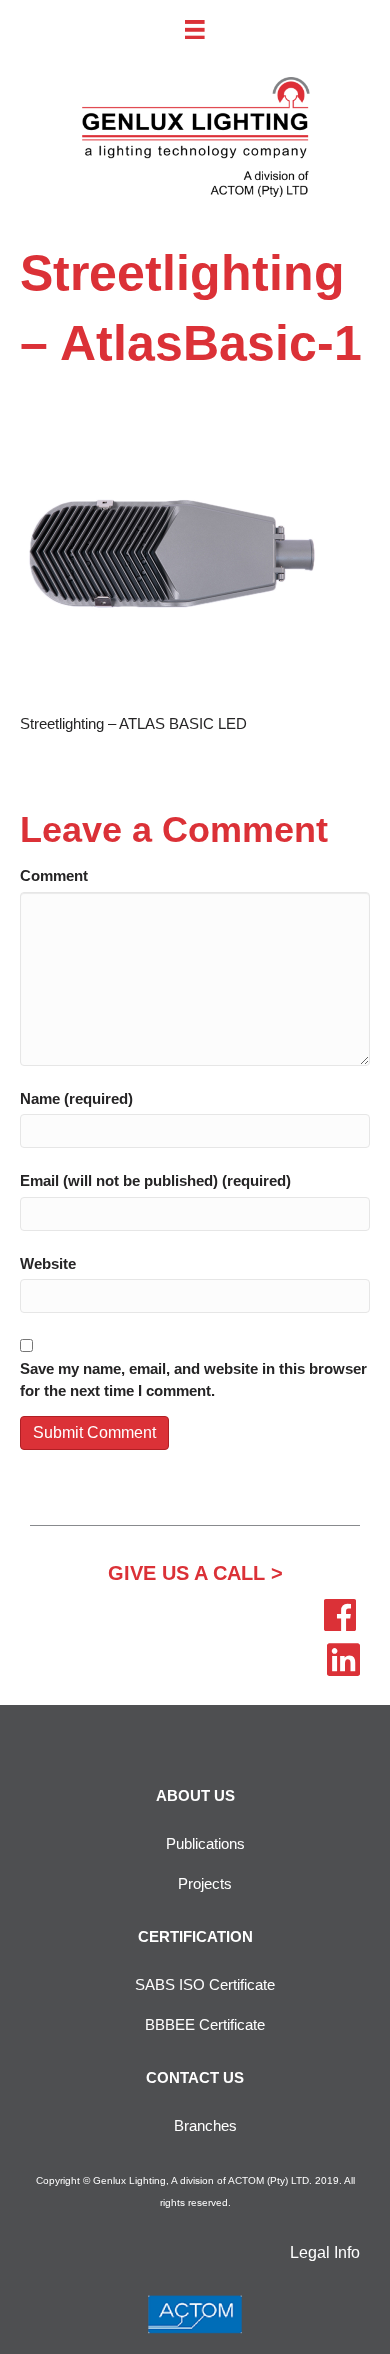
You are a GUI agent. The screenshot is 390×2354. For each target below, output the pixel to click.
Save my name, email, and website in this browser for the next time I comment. (193, 1379)
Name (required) (76, 1098)
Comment (54, 875)
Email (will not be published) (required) (155, 1180)
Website (48, 1263)
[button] (195, 1573)
